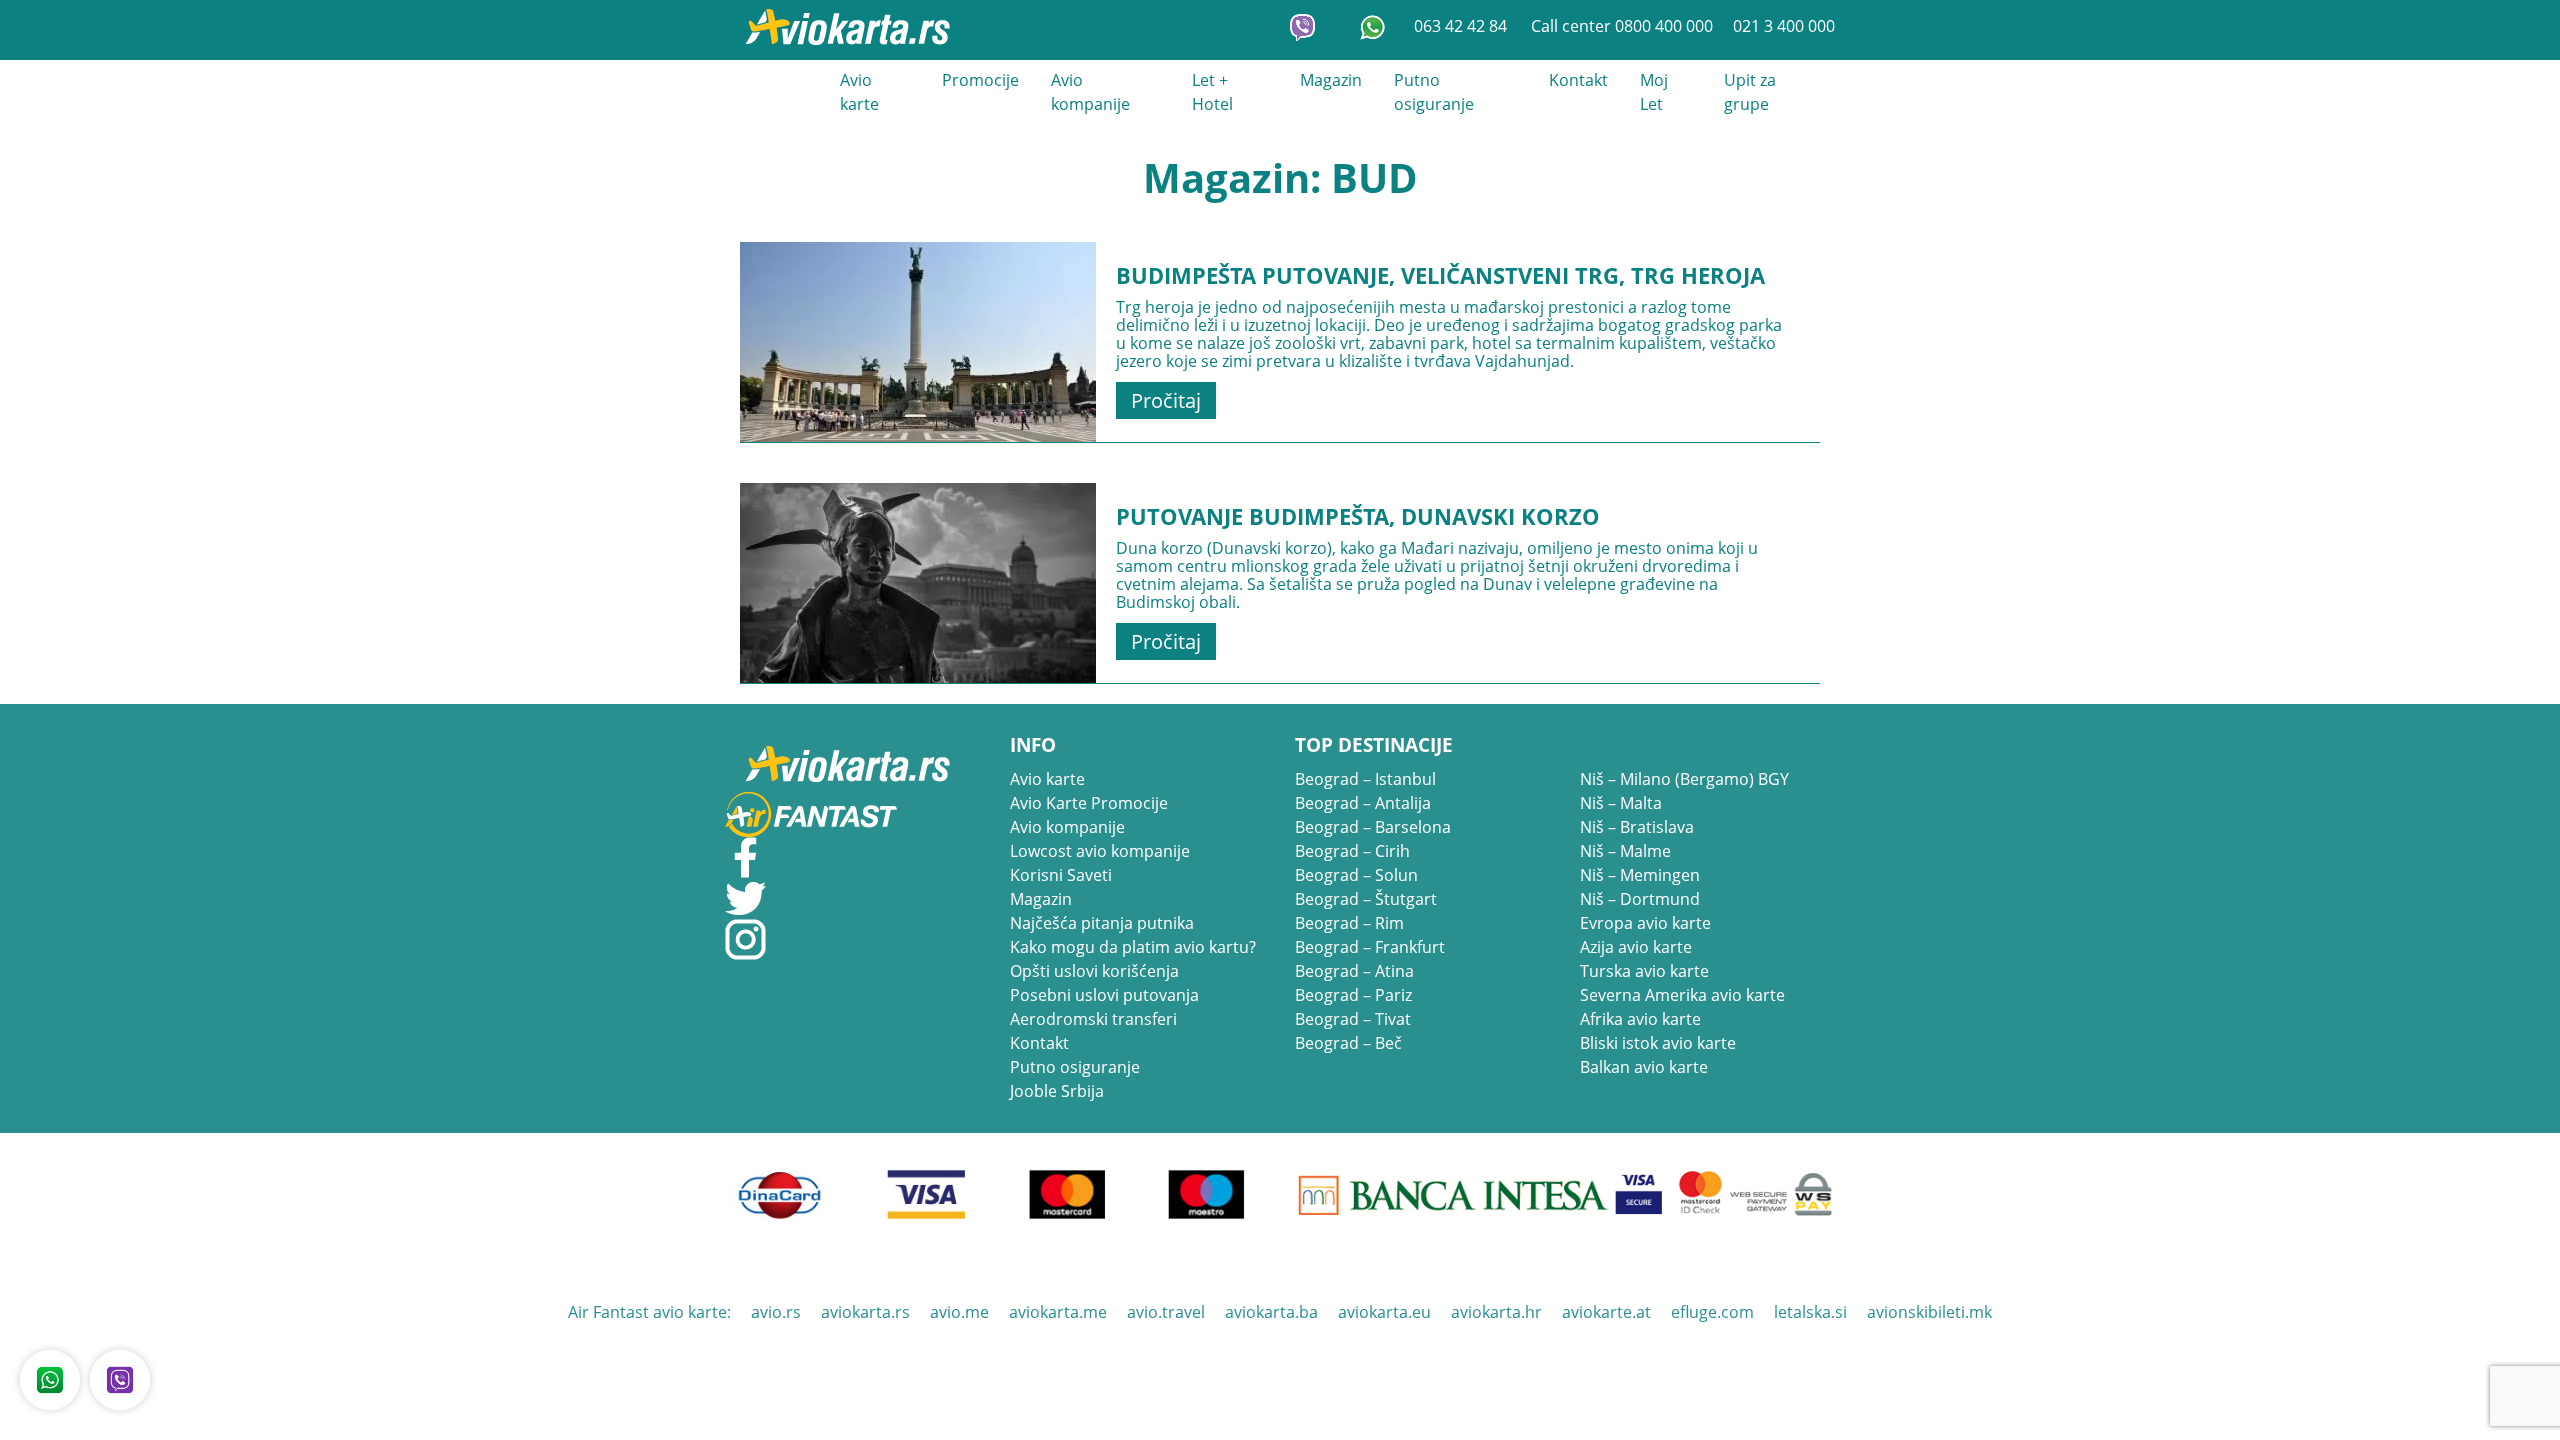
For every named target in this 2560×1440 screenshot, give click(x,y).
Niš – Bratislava (1637, 827)
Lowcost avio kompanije (1100, 851)
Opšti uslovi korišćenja (1094, 971)
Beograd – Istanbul (1365, 779)
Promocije (980, 80)
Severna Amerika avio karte (1682, 995)
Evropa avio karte (1645, 923)
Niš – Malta (1621, 803)
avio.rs (776, 1312)
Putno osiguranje (1434, 92)
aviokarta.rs (865, 1312)
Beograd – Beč (1348, 1043)
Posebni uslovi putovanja (1104, 995)
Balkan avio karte (1644, 1067)
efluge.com (1712, 1312)
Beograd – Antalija (1363, 803)
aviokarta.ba (1271, 1312)
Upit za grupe (1750, 92)
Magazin (1331, 80)
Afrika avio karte (1640, 1019)
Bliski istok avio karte (1658, 1043)
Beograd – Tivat (1353, 1019)
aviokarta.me (1058, 1312)
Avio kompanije (1090, 92)
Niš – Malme (1625, 851)
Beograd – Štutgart (1366, 899)
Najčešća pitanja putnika (1102, 923)
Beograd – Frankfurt (1370, 947)
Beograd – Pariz (1353, 995)
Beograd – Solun (1356, 875)
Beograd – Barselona (1373, 827)
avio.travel (1166, 1312)
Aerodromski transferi (1093, 1019)
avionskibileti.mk (1929, 1312)
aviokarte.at (1606, 1312)
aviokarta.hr (1496, 1312)
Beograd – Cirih (1352, 851)
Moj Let (1654, 92)
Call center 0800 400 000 (1622, 26)
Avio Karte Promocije (1089, 803)
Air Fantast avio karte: (649, 1312)
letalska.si (1810, 1312)
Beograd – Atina (1354, 971)
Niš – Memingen (1640, 875)
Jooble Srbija (1057, 1091)
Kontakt (1578, 80)
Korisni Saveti (1061, 875)
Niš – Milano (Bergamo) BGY (1684, 779)
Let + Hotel (1212, 92)
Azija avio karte (1636, 947)
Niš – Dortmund (1640, 899)
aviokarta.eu (1384, 1312)
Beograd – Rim (1349, 923)
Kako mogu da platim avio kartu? (1133, 947)
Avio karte (859, 92)
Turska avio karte (1644, 971)
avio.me (959, 1312)
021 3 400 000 (1784, 26)
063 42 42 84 (1462, 26)
